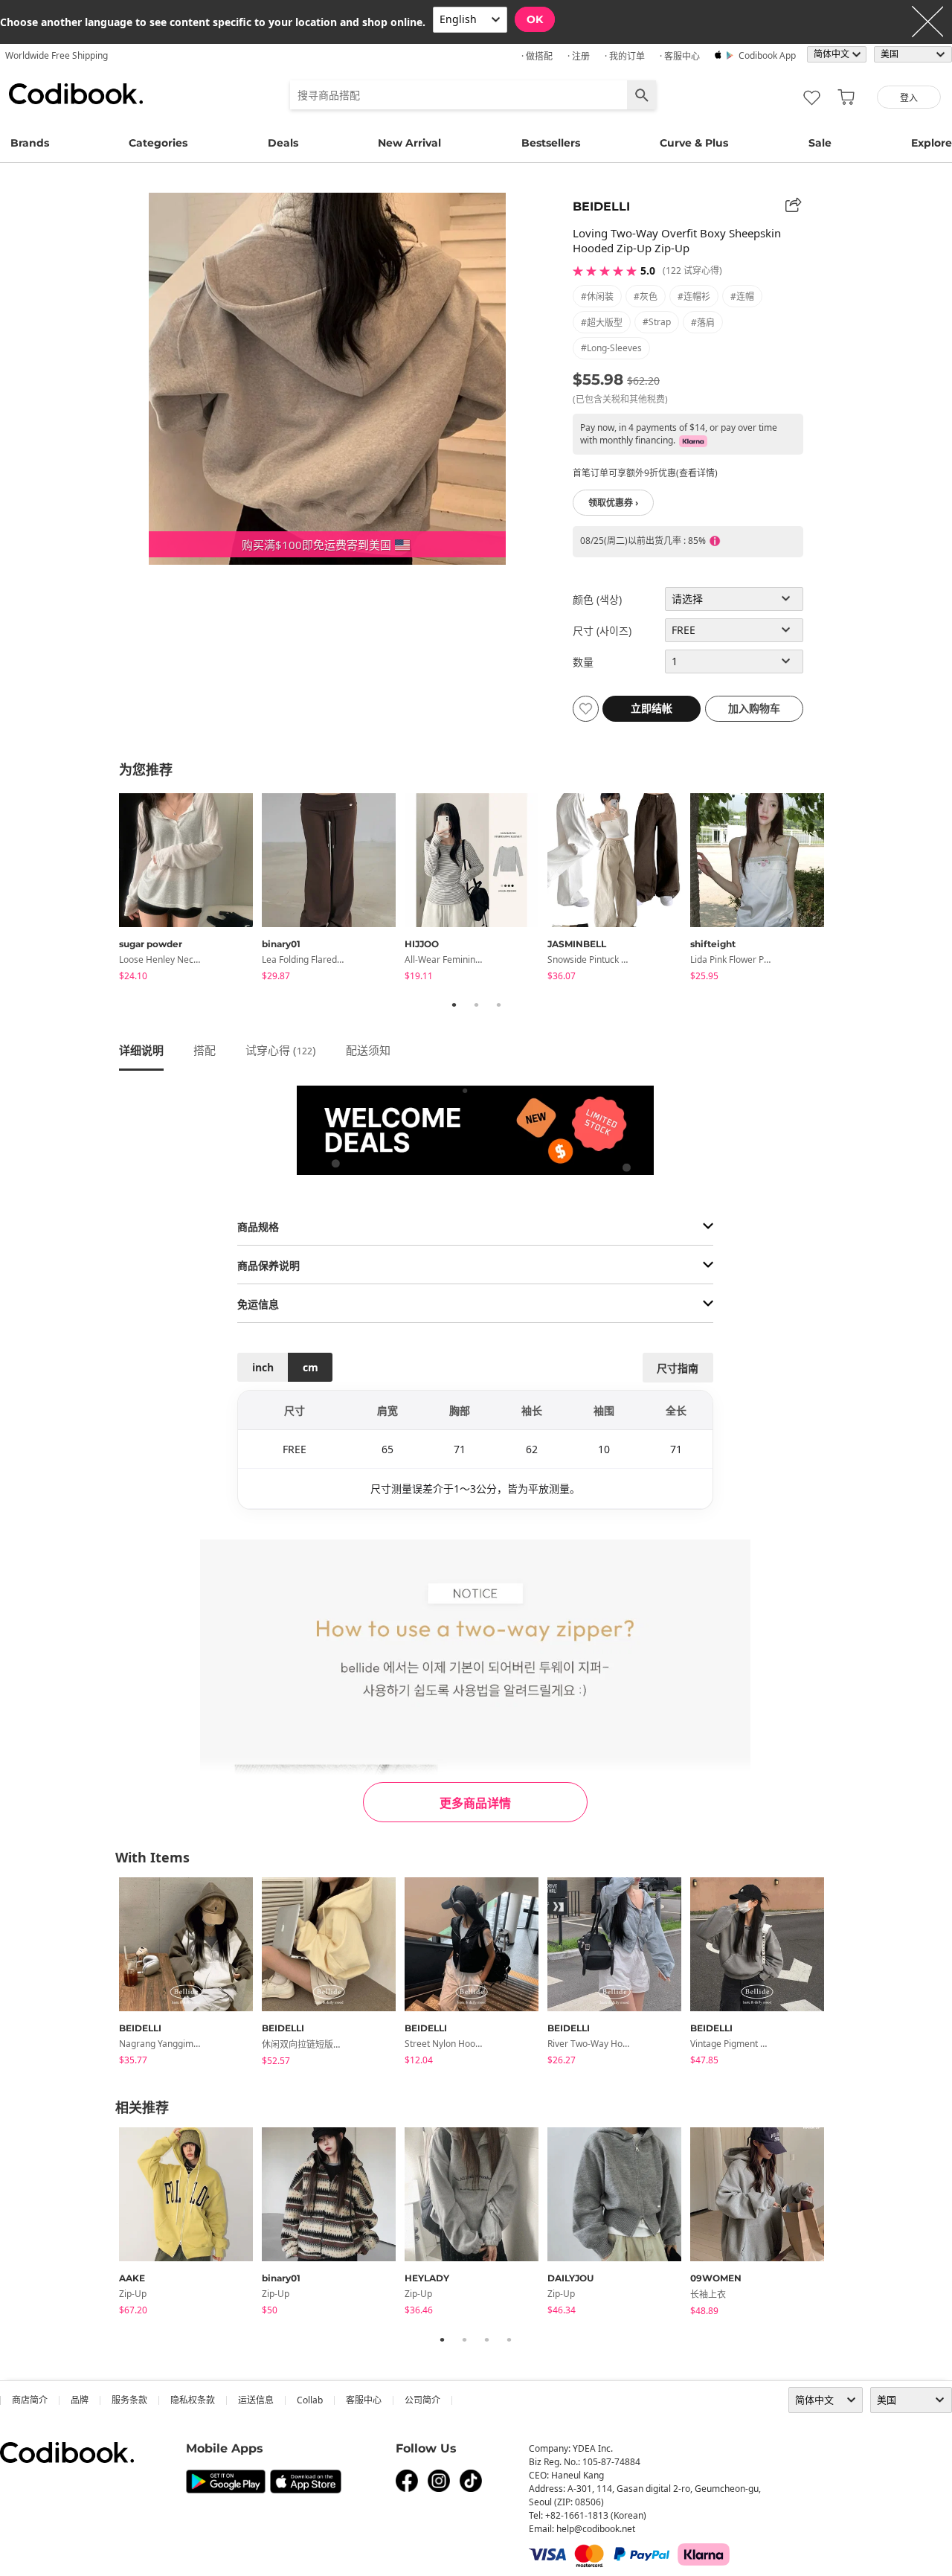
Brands (30, 143)
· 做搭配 (537, 56)
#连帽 (742, 297)
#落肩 (703, 323)
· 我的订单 (625, 56)
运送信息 (256, 2400)
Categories (158, 143)
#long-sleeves (611, 348)
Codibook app (767, 55)
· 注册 (579, 56)
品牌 (80, 2400)
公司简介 (422, 2400)
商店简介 (30, 2400)
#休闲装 (597, 297)
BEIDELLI (601, 206)
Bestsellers (551, 143)
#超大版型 (602, 323)
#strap (657, 322)
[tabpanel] (190, 890)
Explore (932, 143)
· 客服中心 (680, 56)
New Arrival (409, 143)
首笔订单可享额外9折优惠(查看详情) (645, 473)
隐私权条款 (193, 2400)
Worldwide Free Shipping (57, 55)
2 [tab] (476, 1005)
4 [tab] (509, 2339)
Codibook (76, 94)
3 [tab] (498, 1005)
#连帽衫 (694, 297)
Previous (108, 889)
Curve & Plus (694, 143)
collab (310, 2400)
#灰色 (646, 297)
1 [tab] (454, 1005)
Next (844, 889)
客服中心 (364, 2400)
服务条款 (129, 2400)
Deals (283, 143)
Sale (820, 143)
